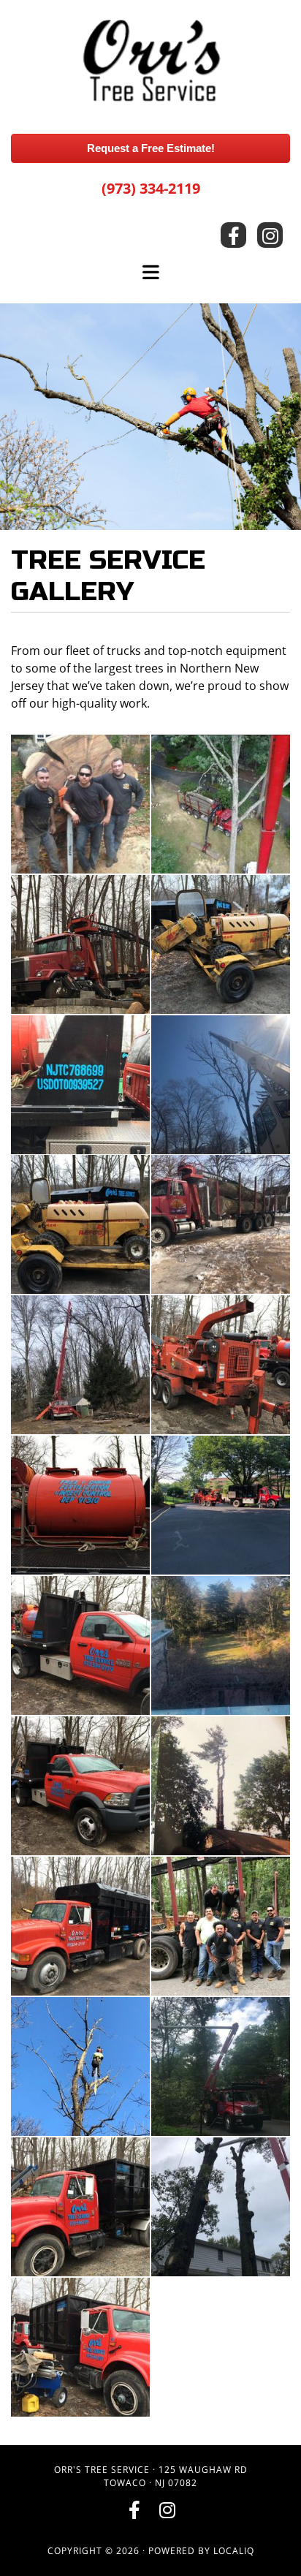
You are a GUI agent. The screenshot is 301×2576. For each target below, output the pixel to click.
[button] (150, 149)
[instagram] (270, 235)
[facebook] (233, 235)
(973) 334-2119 (151, 188)
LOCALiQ (234, 2551)
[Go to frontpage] (150, 63)
